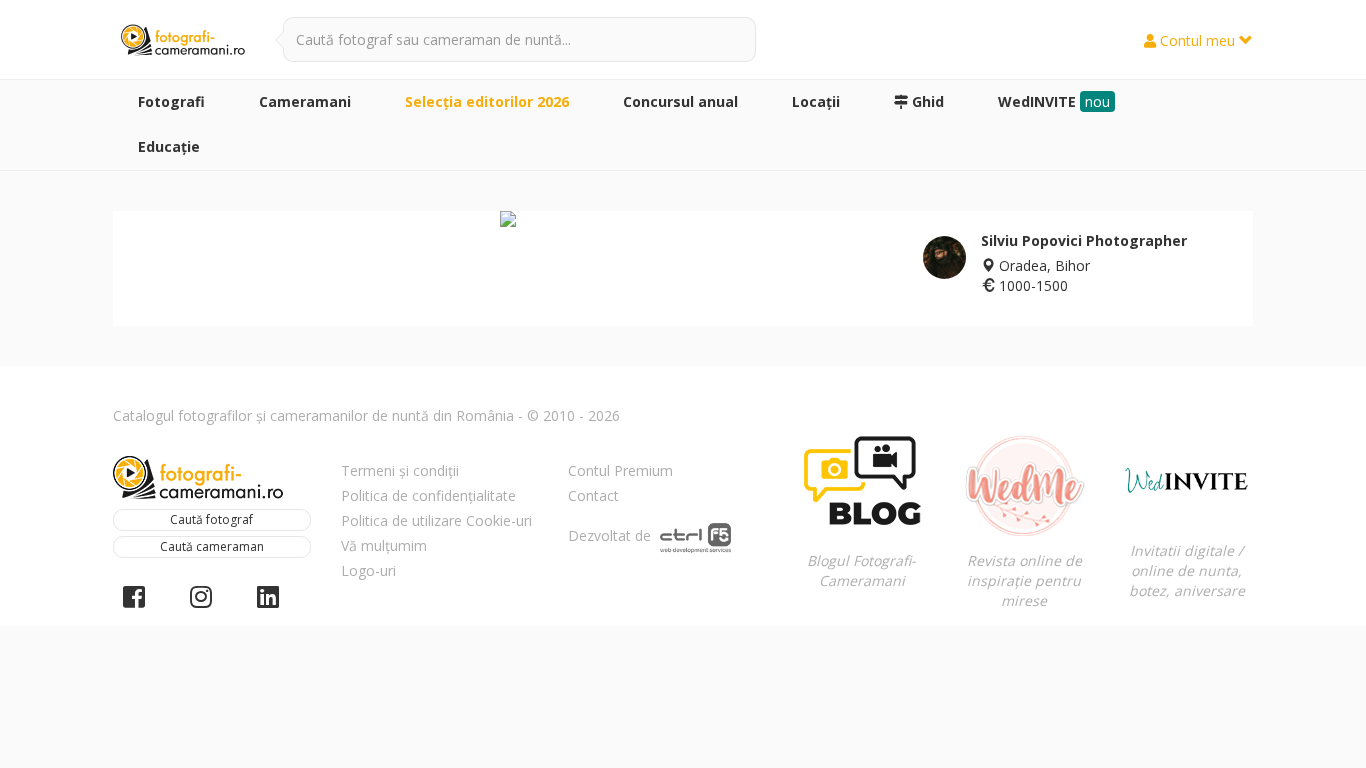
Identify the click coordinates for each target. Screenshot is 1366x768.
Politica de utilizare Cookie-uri (436, 520)
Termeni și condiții (400, 470)
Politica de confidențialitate (428, 495)
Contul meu (1197, 40)
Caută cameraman (212, 546)
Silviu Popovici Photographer (1084, 240)
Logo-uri (368, 570)
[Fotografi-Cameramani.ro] (183, 41)
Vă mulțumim (384, 545)
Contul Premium (620, 470)
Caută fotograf (211, 519)
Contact (593, 495)
